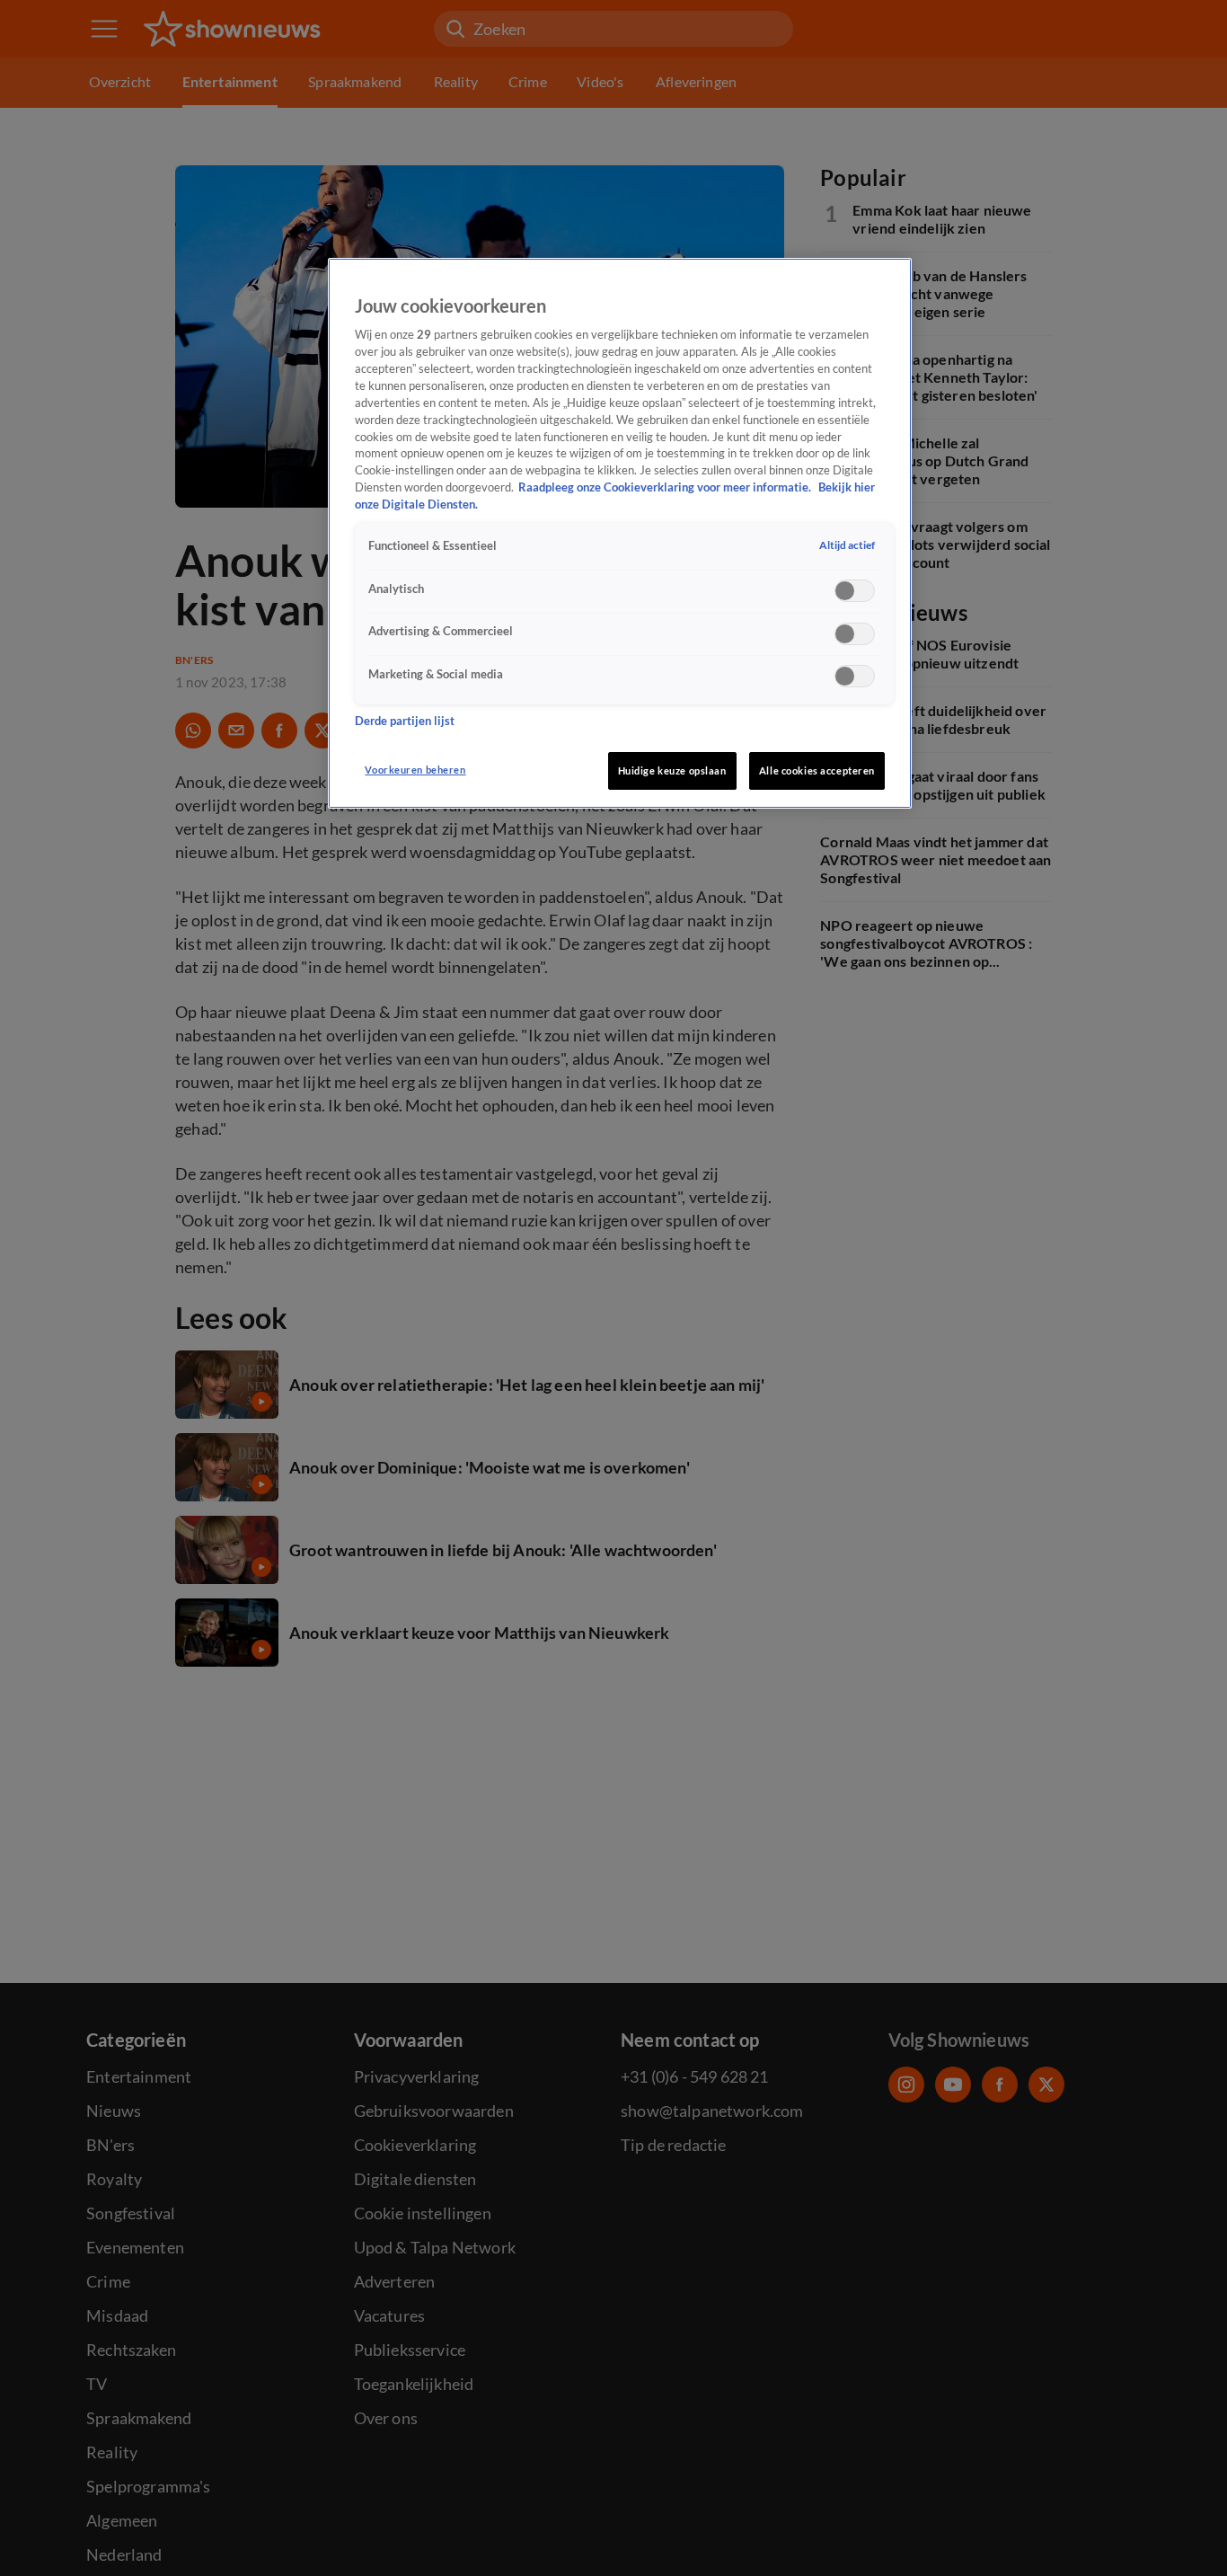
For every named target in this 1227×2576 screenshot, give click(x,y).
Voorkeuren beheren (415, 770)
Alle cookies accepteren (817, 770)
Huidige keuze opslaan (672, 770)
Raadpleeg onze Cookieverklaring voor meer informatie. (666, 487)
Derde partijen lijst (405, 720)
